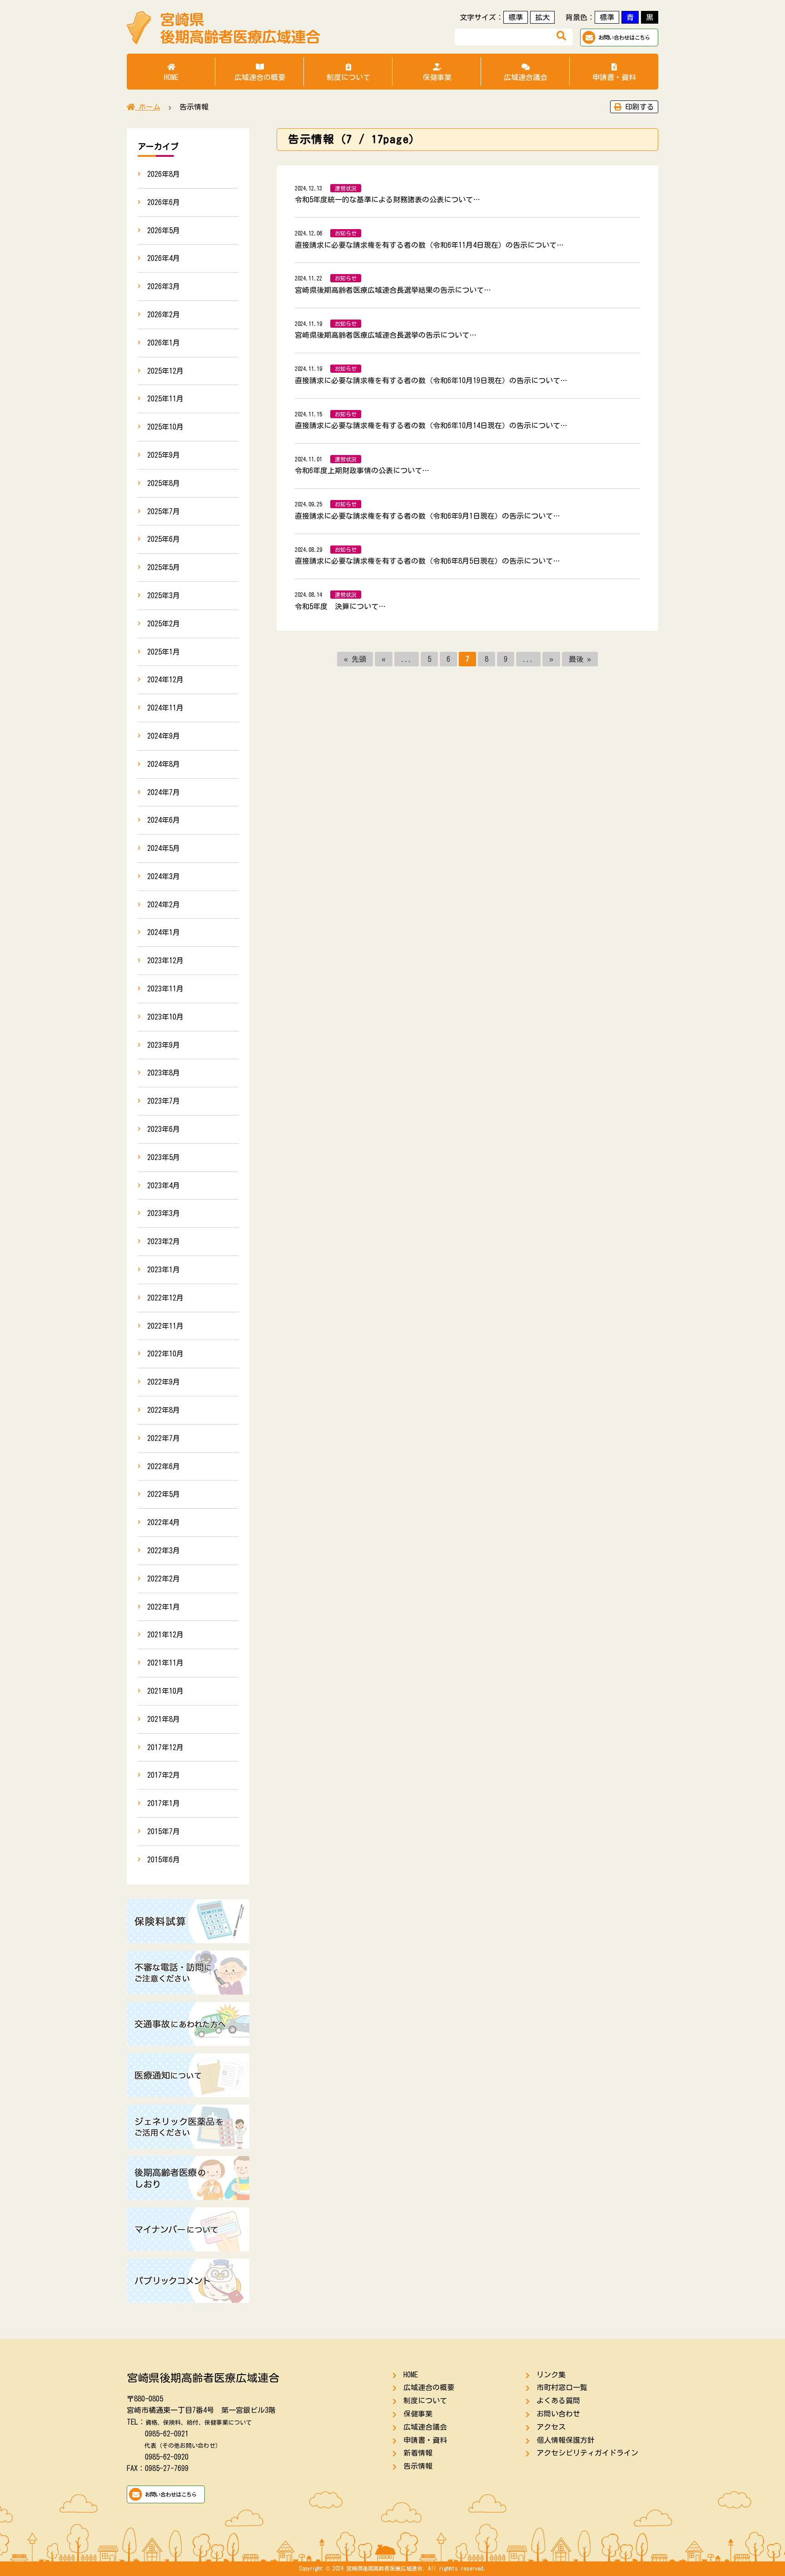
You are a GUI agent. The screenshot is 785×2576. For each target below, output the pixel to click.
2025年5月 (164, 567)
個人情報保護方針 (566, 2440)
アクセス (551, 2427)
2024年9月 (164, 736)
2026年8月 (164, 174)
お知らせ (346, 233)
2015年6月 (164, 1860)
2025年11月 (165, 399)
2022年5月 (164, 1494)
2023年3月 (164, 1213)
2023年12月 (165, 960)
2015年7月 (164, 1831)
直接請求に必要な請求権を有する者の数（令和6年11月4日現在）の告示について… (429, 245)
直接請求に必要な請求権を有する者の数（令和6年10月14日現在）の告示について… (431, 425)
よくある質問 (558, 2401)
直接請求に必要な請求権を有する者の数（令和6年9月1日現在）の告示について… (427, 516)
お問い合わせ (558, 2414)
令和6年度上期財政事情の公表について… (362, 470)
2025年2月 (164, 624)
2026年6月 (164, 202)
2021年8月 (164, 1719)
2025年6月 (164, 539)
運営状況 (346, 188)
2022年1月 (164, 1607)
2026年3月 (164, 286)
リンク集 (551, 2375)
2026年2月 (164, 315)
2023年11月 (165, 989)
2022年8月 (164, 1410)
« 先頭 (355, 659)
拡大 (542, 17)
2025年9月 (164, 455)
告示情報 (418, 2466)
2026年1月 (164, 343)
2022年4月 (164, 1522)
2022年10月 (165, 1354)
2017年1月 (164, 1803)
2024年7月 (164, 792)
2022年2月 (164, 1579)
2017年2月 (164, 1775)
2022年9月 (164, 1382)
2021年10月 (165, 1691)
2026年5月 (164, 230)
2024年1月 (164, 932)
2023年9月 (164, 1045)
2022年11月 (165, 1326)
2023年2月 (164, 1241)
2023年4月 (164, 1185)
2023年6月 (164, 1129)
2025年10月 (165, 427)
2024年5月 (164, 848)
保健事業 (437, 77)
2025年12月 (165, 371)
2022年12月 (165, 1298)
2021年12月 (165, 1635)
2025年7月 (164, 511)
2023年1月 (164, 1270)
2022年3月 (164, 1551)
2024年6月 (164, 820)
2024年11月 (165, 708)
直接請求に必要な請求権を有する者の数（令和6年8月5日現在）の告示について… (427, 561)
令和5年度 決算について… (340, 606)
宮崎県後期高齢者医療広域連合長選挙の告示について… (386, 335)
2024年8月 (164, 764)
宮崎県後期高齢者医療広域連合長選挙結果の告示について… (393, 290)
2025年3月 (164, 595)
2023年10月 (165, 1017)
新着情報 (418, 2453)
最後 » (580, 659)
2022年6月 (164, 1466)
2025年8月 (164, 483)
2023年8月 (164, 1073)
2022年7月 (164, 1438)
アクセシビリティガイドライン (587, 2453)
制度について (348, 77)
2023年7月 (164, 1101)
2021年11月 (165, 1663)
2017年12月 (165, 1747)
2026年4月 (164, 258)
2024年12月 (165, 680)
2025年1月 (164, 652)
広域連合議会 (526, 77)
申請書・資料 (614, 77)
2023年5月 (164, 1157)
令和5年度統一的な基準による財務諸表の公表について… (388, 200)
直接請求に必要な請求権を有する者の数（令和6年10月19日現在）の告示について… (431, 380)
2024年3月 (164, 876)
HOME (171, 77)
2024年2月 (164, 905)
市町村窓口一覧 (562, 2387)
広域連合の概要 (260, 77)
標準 (516, 17)
